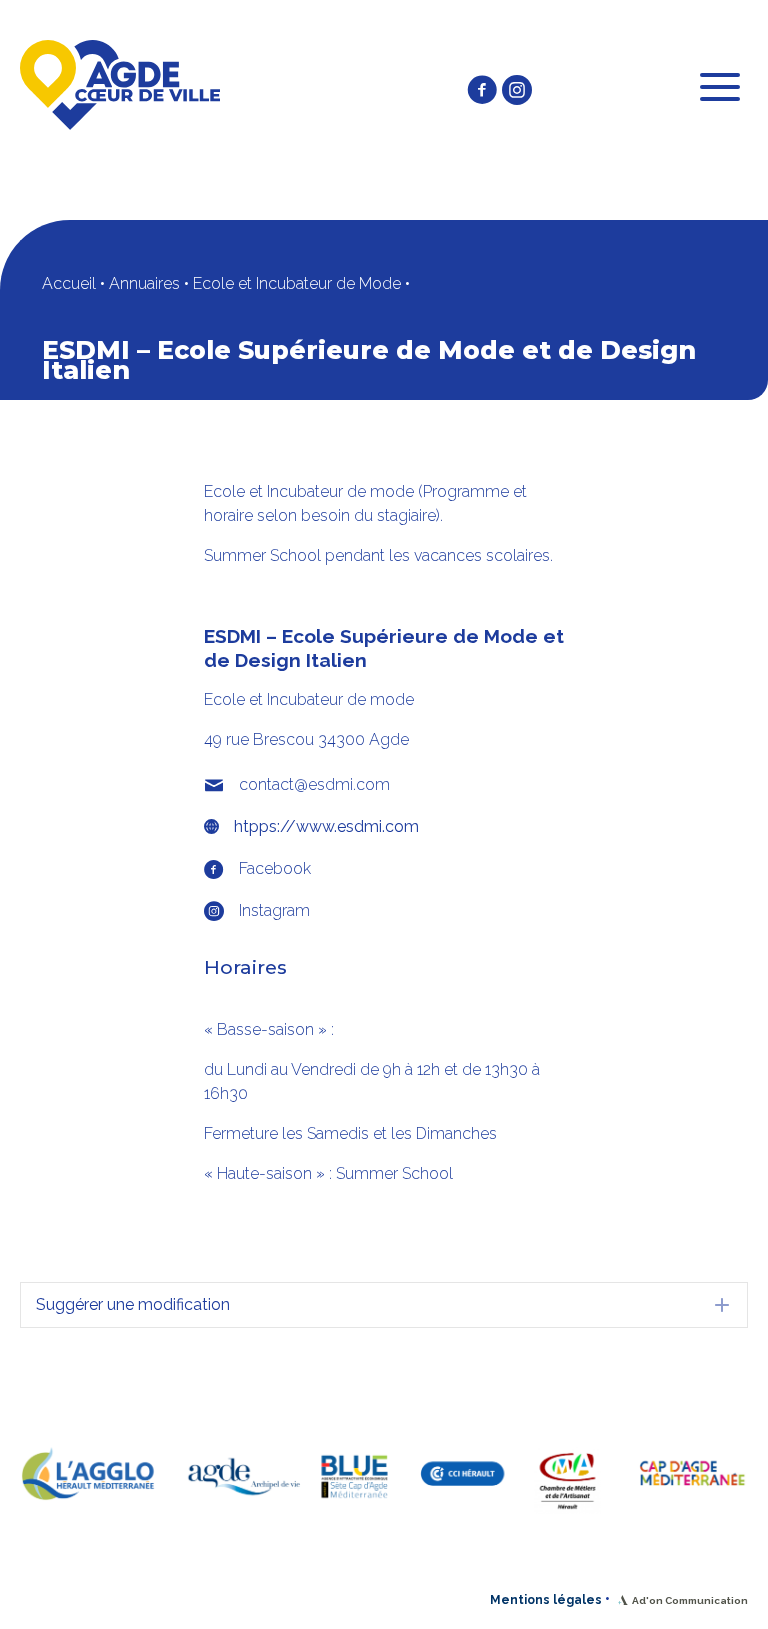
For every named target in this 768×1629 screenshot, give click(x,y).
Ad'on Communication (690, 1600)
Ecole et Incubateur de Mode (297, 283)
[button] (482, 90)
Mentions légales (546, 1600)
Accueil (69, 283)
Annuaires (144, 283)
